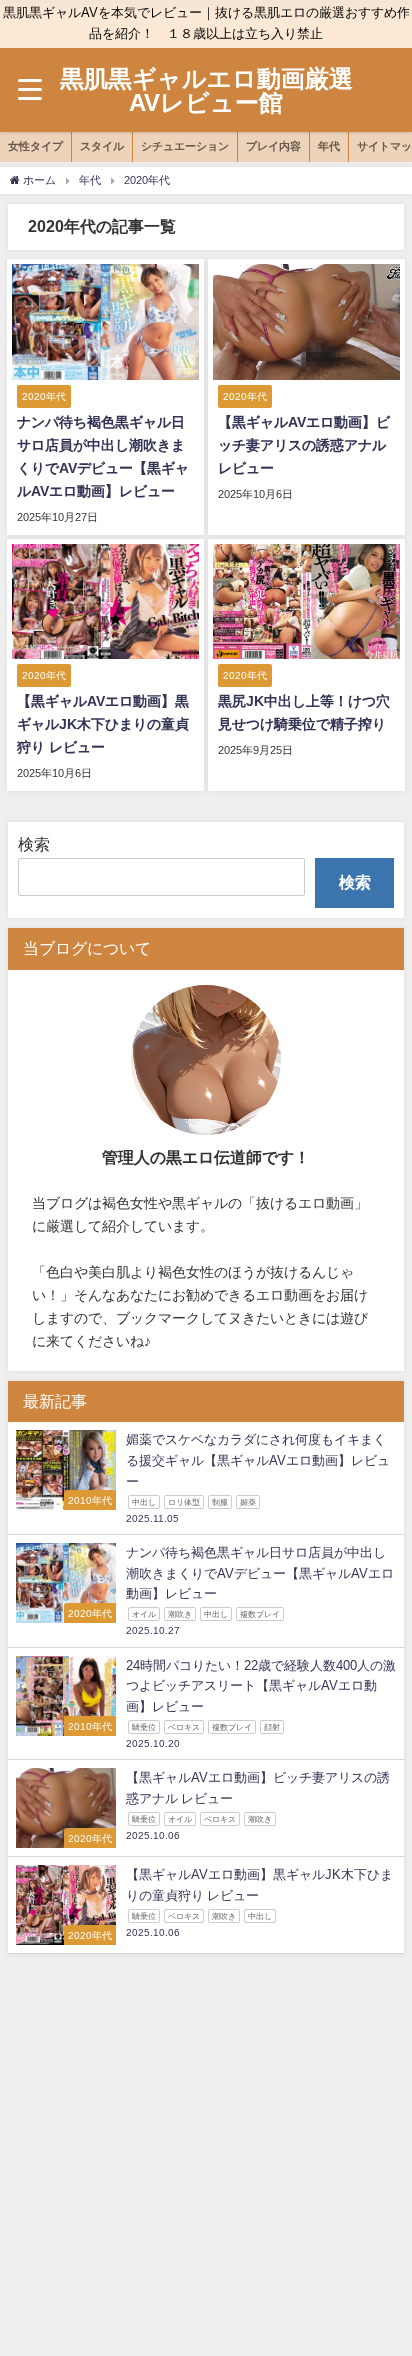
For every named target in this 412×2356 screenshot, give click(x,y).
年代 (329, 146)
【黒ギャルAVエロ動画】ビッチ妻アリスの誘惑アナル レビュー (304, 445)
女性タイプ (35, 146)
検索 (34, 844)
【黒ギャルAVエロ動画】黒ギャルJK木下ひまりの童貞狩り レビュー (103, 724)
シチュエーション (185, 146)
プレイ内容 (273, 146)
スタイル (102, 146)
